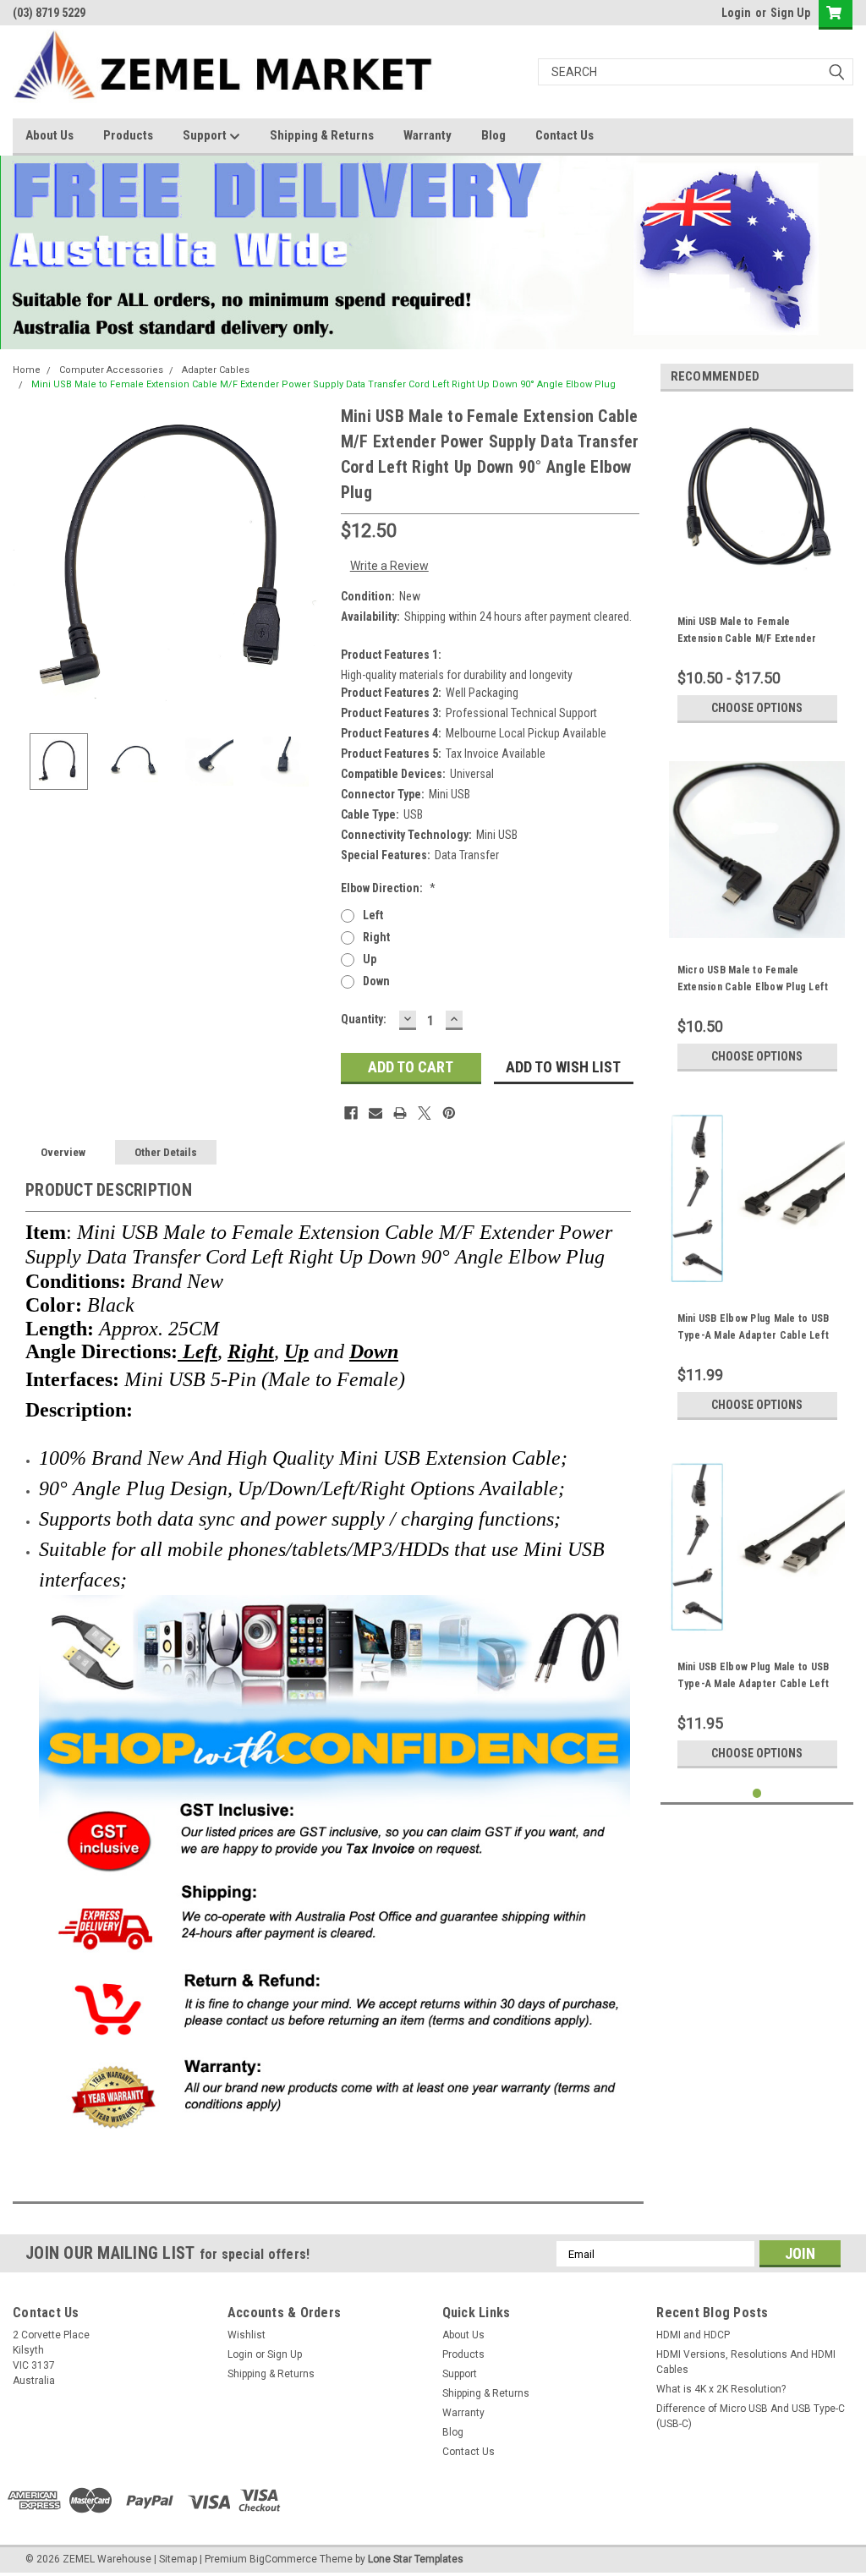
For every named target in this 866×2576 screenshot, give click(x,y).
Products (128, 135)
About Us (49, 135)
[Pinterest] (449, 1113)
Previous (30, 561)
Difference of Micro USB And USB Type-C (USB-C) (751, 2416)
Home (27, 370)
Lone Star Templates (416, 2559)
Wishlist (247, 2335)
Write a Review (389, 566)
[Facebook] (351, 1113)
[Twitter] (425, 1113)
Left (373, 915)
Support (206, 135)
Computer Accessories (111, 370)
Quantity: (364, 1019)
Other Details (166, 1152)
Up (370, 959)
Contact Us (565, 135)
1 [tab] (757, 1793)
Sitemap (178, 2559)
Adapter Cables (216, 370)
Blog (493, 135)
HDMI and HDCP (693, 2335)
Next (311, 561)
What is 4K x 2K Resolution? (721, 2389)
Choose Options (757, 708)
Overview (63, 1152)
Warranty (428, 135)
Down (376, 981)
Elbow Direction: (388, 888)
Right (376, 937)
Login (736, 13)
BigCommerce (283, 2559)
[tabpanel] (757, 568)
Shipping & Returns (322, 135)
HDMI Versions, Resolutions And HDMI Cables (746, 2362)
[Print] (400, 1113)
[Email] (375, 1113)
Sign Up (790, 13)
